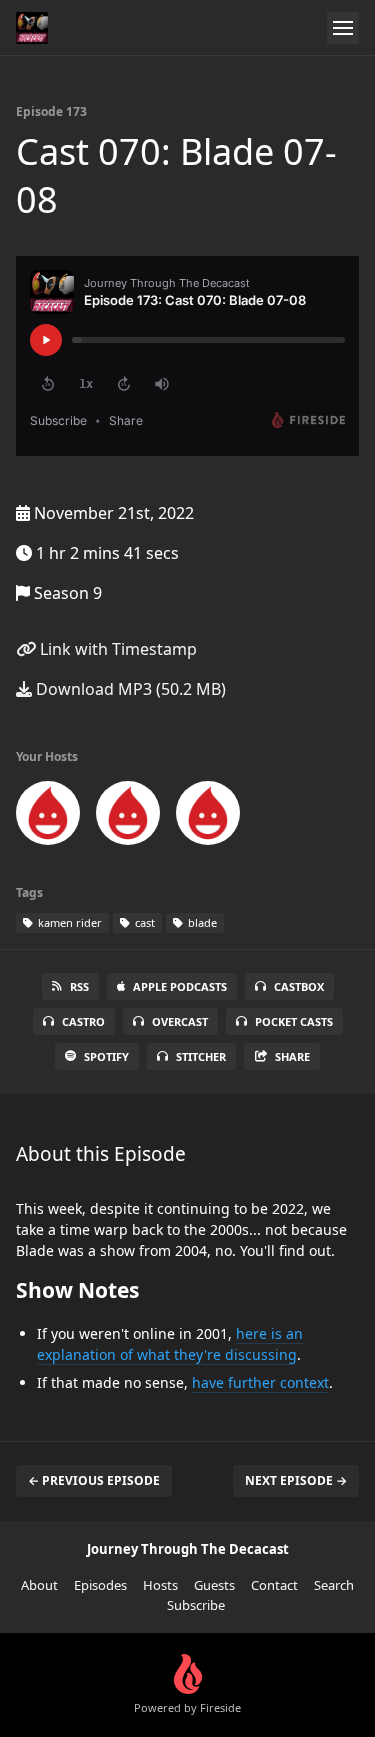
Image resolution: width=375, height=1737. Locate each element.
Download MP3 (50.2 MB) (129, 689)
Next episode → (296, 1480)
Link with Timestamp (116, 649)
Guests (214, 1585)
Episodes (100, 1585)
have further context (260, 1382)
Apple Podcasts (180, 986)
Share (292, 1056)
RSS (79, 986)
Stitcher (201, 1056)
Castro (83, 1021)
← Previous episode (94, 1480)
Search (334, 1585)
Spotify (106, 1056)
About (39, 1585)
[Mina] (48, 817)
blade (201, 922)
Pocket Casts (294, 1021)
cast (143, 922)
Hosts (160, 1585)
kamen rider (68, 922)
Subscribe (196, 1605)
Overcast (180, 1021)
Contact (274, 1585)
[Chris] (128, 817)
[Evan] (208, 817)
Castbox (299, 986)
